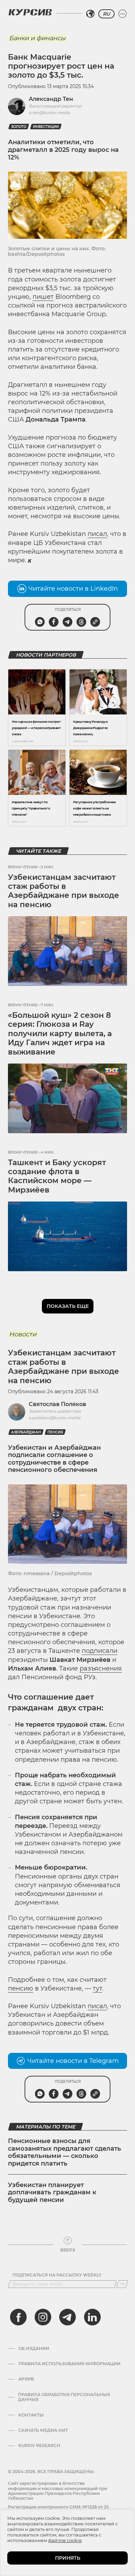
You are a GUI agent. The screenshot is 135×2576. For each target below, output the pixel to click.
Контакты (31, 2415)
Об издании (34, 2349)
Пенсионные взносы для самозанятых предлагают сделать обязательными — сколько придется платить (65, 2152)
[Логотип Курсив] (30, 12)
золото (19, 127)
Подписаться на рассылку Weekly (57, 2275)
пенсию (21, 1988)
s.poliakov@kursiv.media (55, 1418)
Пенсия (55, 1432)
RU (106, 14)
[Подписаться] (122, 2284)
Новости (23, 1334)
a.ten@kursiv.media (49, 112)
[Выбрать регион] (90, 14)
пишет (43, 297)
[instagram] (43, 2317)
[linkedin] (92, 2317)
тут (97, 1988)
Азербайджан (26, 1432)
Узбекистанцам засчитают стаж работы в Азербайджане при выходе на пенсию (64, 891)
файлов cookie (65, 2540)
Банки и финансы (37, 38)
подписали (100, 1651)
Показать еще (68, 1306)
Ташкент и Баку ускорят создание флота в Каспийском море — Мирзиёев (57, 1176)
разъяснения (101, 1668)
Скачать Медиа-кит (43, 2430)
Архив (26, 2379)
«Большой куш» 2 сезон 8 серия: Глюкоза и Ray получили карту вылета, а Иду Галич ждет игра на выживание (60, 1034)
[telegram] (67, 2317)
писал (97, 534)
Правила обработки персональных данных (64, 2397)
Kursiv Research (39, 2446)
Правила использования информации (69, 2364)
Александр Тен (51, 99)
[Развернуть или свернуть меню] (123, 14)
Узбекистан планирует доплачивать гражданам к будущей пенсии (52, 2192)
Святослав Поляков (57, 1404)
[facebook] (18, 2317)
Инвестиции (46, 127)
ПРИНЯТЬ (68, 2558)
